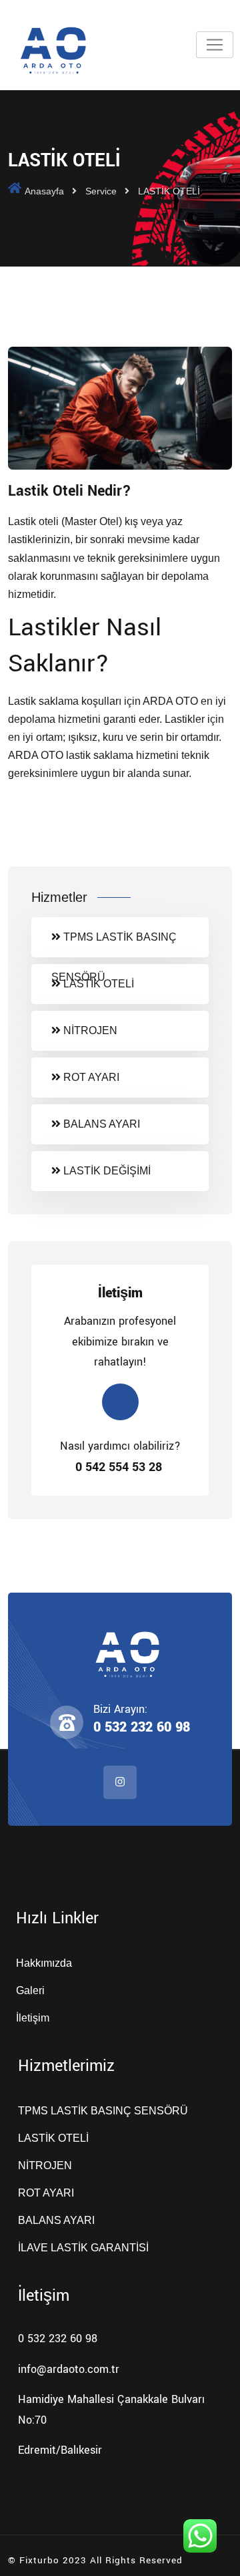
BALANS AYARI (100, 1124)
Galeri (30, 1990)
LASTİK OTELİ (97, 984)
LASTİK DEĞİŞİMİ (106, 1171)
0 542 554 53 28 (120, 1467)
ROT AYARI (90, 1077)
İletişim (33, 2018)
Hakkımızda (44, 1963)
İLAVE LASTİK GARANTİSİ (83, 2248)
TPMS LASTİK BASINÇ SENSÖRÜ (114, 944)
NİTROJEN (89, 1030)
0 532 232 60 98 (142, 1727)
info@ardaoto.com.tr (69, 2369)
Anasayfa (44, 191)
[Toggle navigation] (215, 45)
